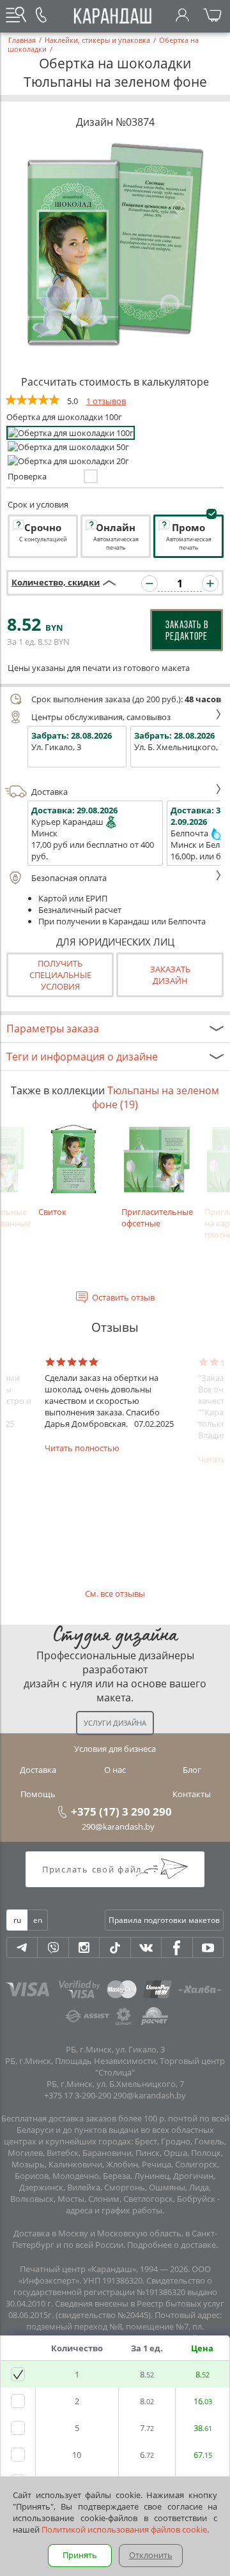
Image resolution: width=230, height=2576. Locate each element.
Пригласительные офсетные (157, 1217)
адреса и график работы (114, 2210)
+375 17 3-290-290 (78, 2095)
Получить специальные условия (60, 975)
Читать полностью (82, 1448)
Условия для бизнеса (115, 1749)
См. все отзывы (115, 1593)
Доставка (50, 792)
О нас (115, 1770)
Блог (192, 1770)
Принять (80, 2555)
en (38, 1920)
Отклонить (151, 2555)
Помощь (38, 1794)
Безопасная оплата (69, 878)
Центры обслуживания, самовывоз (101, 717)
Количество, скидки (56, 582)
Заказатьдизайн (170, 975)
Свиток (52, 1212)
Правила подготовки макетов (164, 1920)
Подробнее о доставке (172, 2245)
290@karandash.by (118, 1827)
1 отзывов (106, 401)
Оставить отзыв (123, 1297)
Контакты (192, 1794)
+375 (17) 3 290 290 (121, 1811)
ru (17, 1920)
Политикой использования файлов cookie (124, 2529)
